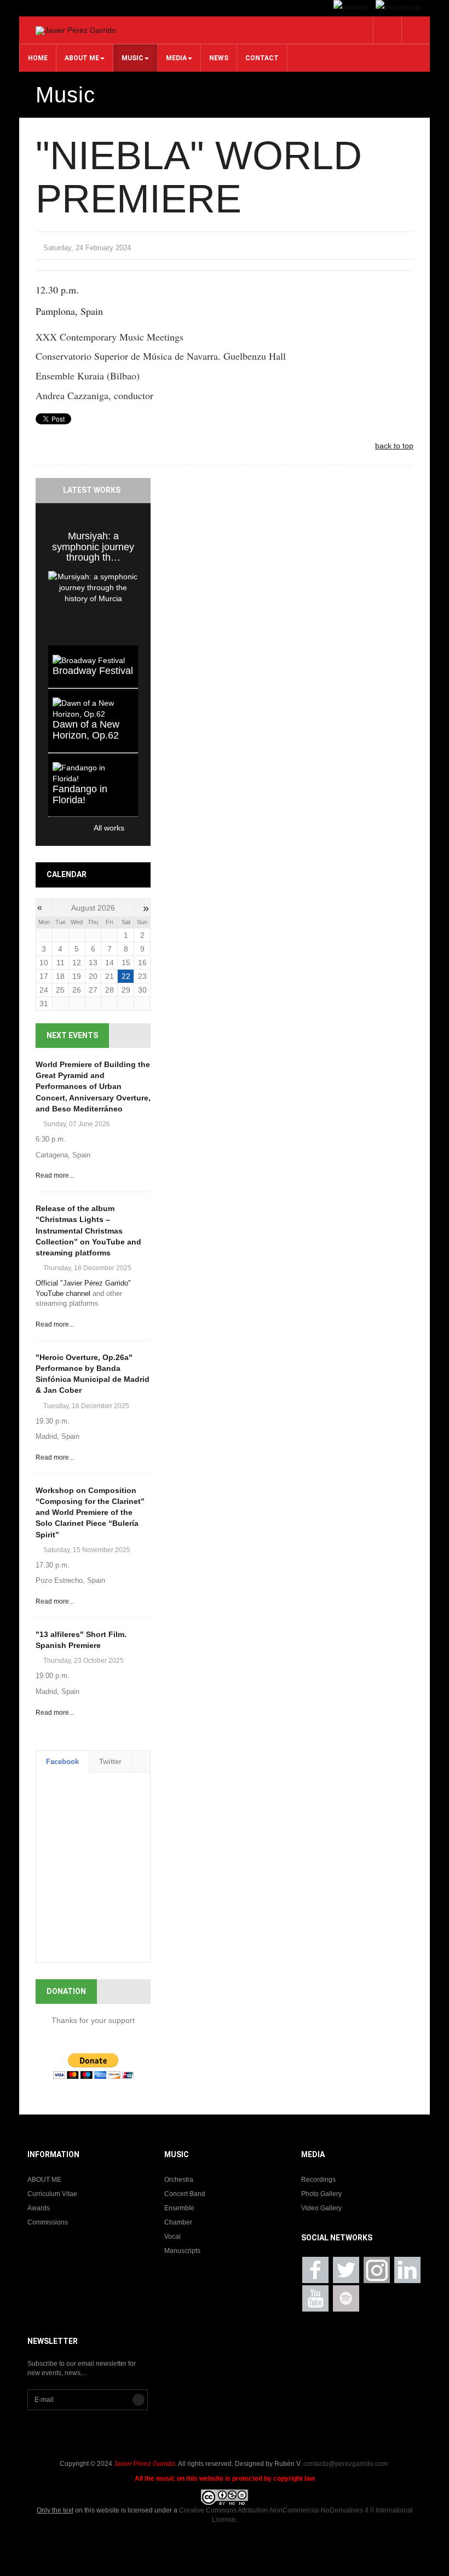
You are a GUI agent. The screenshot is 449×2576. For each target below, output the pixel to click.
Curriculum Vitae (52, 2194)
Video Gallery (321, 2208)
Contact (262, 58)
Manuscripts (182, 2251)
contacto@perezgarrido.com (346, 2464)
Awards (39, 2208)
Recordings (318, 2180)
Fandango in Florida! (80, 794)
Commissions (48, 2222)
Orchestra (179, 2180)
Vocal (172, 2237)
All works (86, 828)
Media (176, 58)
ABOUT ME (82, 58)
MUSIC (133, 58)
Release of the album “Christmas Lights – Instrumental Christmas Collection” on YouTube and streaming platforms (88, 1231)
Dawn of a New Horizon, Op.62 (86, 730)
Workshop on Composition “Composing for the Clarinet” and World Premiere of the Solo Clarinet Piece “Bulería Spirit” (90, 1512)
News (219, 58)
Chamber (178, 2222)
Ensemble (179, 2208)
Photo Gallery (321, 2194)
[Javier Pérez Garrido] (76, 31)
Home (38, 58)
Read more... (55, 1175)
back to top (394, 446)
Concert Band (185, 2194)
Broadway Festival (93, 671)
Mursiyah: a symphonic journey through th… (93, 547)
